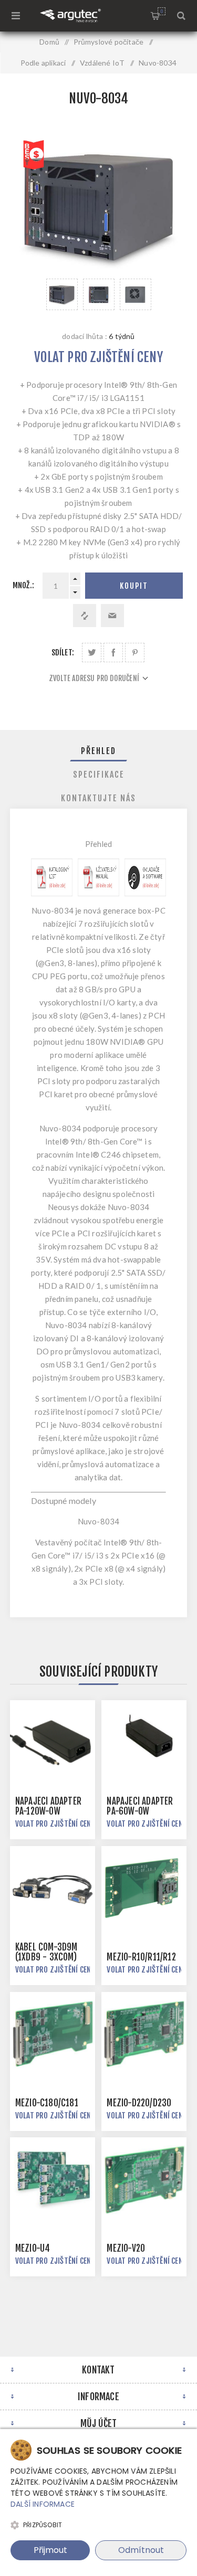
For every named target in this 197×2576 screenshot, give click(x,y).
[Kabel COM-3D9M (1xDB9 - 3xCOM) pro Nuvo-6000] (53, 1889)
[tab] (99, 751)
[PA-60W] (144, 1743)
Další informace (43, 2504)
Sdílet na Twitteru (92, 653)
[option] (62, 294)
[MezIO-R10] (144, 1889)
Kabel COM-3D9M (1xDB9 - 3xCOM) (46, 1952)
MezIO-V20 (126, 2248)
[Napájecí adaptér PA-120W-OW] (53, 1743)
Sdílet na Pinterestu (135, 653)
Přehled (98, 751)
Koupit (134, 586)
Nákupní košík (162, 11)
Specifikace (99, 775)
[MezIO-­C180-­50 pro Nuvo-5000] (53, 2034)
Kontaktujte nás (98, 798)
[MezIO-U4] (53, 2180)
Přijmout (50, 2550)
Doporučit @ (112, 616)
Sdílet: (63, 653)
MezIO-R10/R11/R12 (141, 1957)
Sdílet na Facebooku (113, 653)
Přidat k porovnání (85, 616)
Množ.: (23, 585)
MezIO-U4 (33, 2248)
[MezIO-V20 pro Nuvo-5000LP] (144, 2180)
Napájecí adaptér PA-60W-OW (140, 1806)
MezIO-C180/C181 (47, 2103)
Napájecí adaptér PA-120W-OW (48, 1806)
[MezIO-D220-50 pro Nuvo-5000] (144, 2034)
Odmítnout (141, 2550)
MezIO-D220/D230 (139, 2103)
